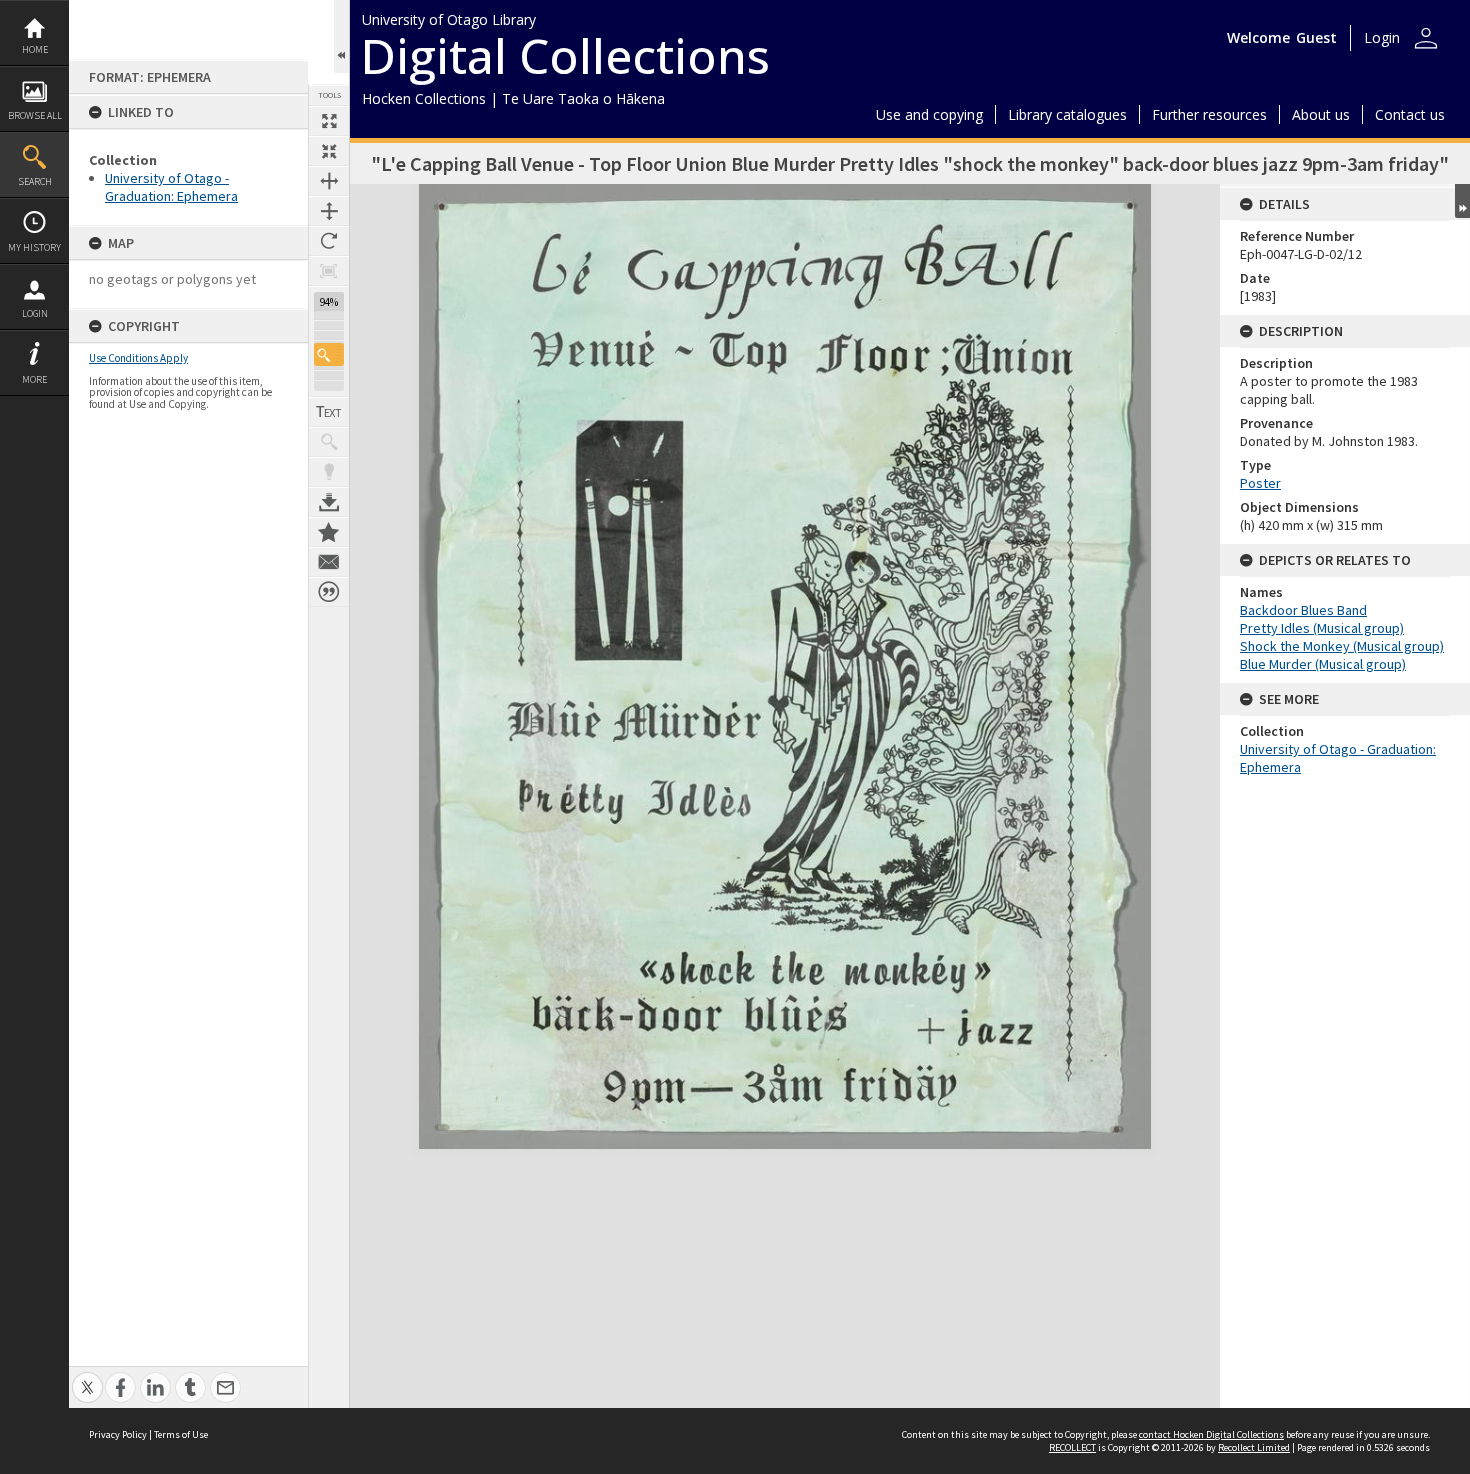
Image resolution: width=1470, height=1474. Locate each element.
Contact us (1410, 114)
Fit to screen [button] (329, 151)
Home (35, 49)
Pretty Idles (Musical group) (1322, 628)
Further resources (1209, 114)
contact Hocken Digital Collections (1211, 1434)
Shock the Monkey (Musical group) (1342, 646)
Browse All (35, 115)
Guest (1316, 37)
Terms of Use (181, 1434)
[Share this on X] (87, 1376)
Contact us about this (329, 562)
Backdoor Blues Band (1303, 610)
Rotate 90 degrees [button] (329, 241)
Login (35, 313)
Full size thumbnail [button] (329, 121)
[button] (329, 354)
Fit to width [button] (329, 181)
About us (1321, 114)
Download (329, 502)
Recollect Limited (1254, 1447)
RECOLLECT (1072, 1447)
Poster (1260, 483)
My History (34, 247)
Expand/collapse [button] (1462, 201)
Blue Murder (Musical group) (1323, 664)
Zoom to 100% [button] (329, 271)
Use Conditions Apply (138, 358)
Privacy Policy (118, 1434)
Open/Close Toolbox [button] (341, 36)
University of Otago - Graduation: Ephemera (171, 187)
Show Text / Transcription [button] (329, 412)
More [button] (34, 379)
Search (35, 181)
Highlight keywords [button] (329, 472)
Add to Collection (329, 532)
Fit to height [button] (329, 211)
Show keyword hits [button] (329, 442)
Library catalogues (1067, 114)
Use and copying (929, 114)
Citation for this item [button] (329, 592)
